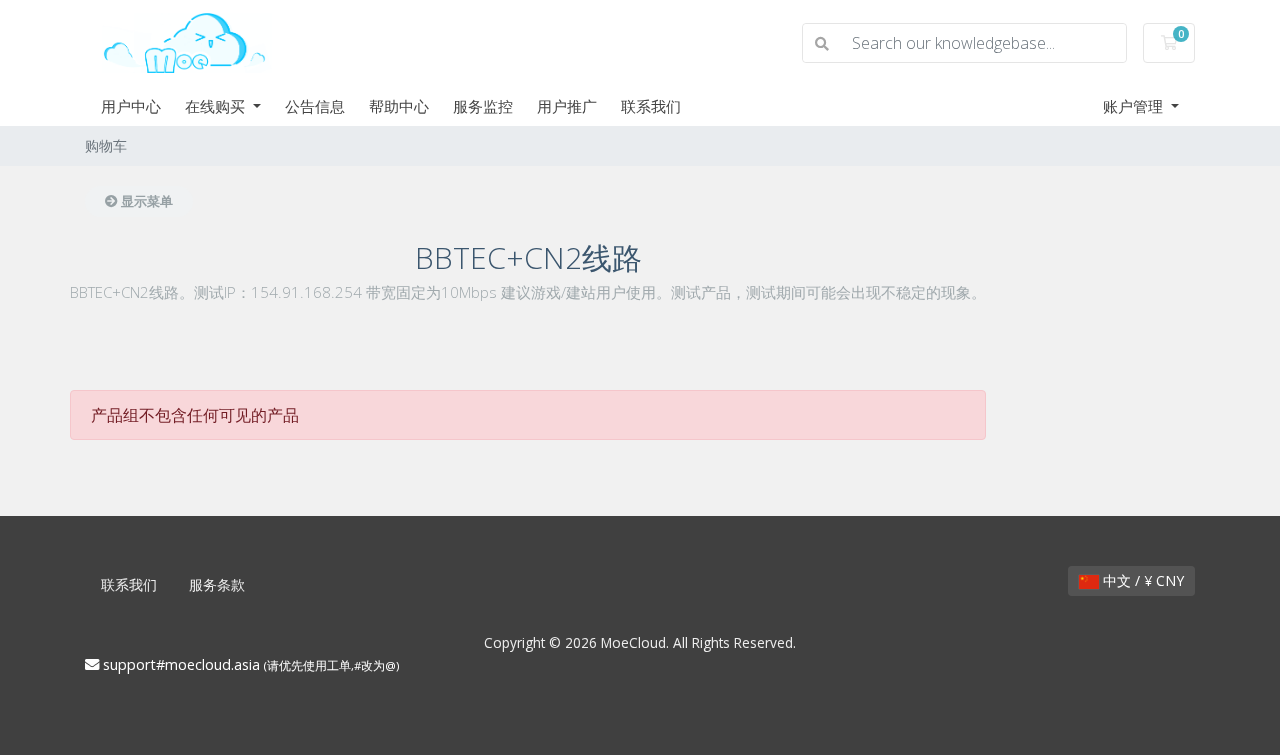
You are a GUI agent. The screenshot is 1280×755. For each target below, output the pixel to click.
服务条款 (217, 584)
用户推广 (567, 106)
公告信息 (315, 106)
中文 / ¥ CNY (1141, 580)
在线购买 (217, 106)
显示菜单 (145, 201)
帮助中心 (399, 106)
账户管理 (1135, 106)
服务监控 (483, 106)
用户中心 (131, 106)
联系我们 (651, 106)
